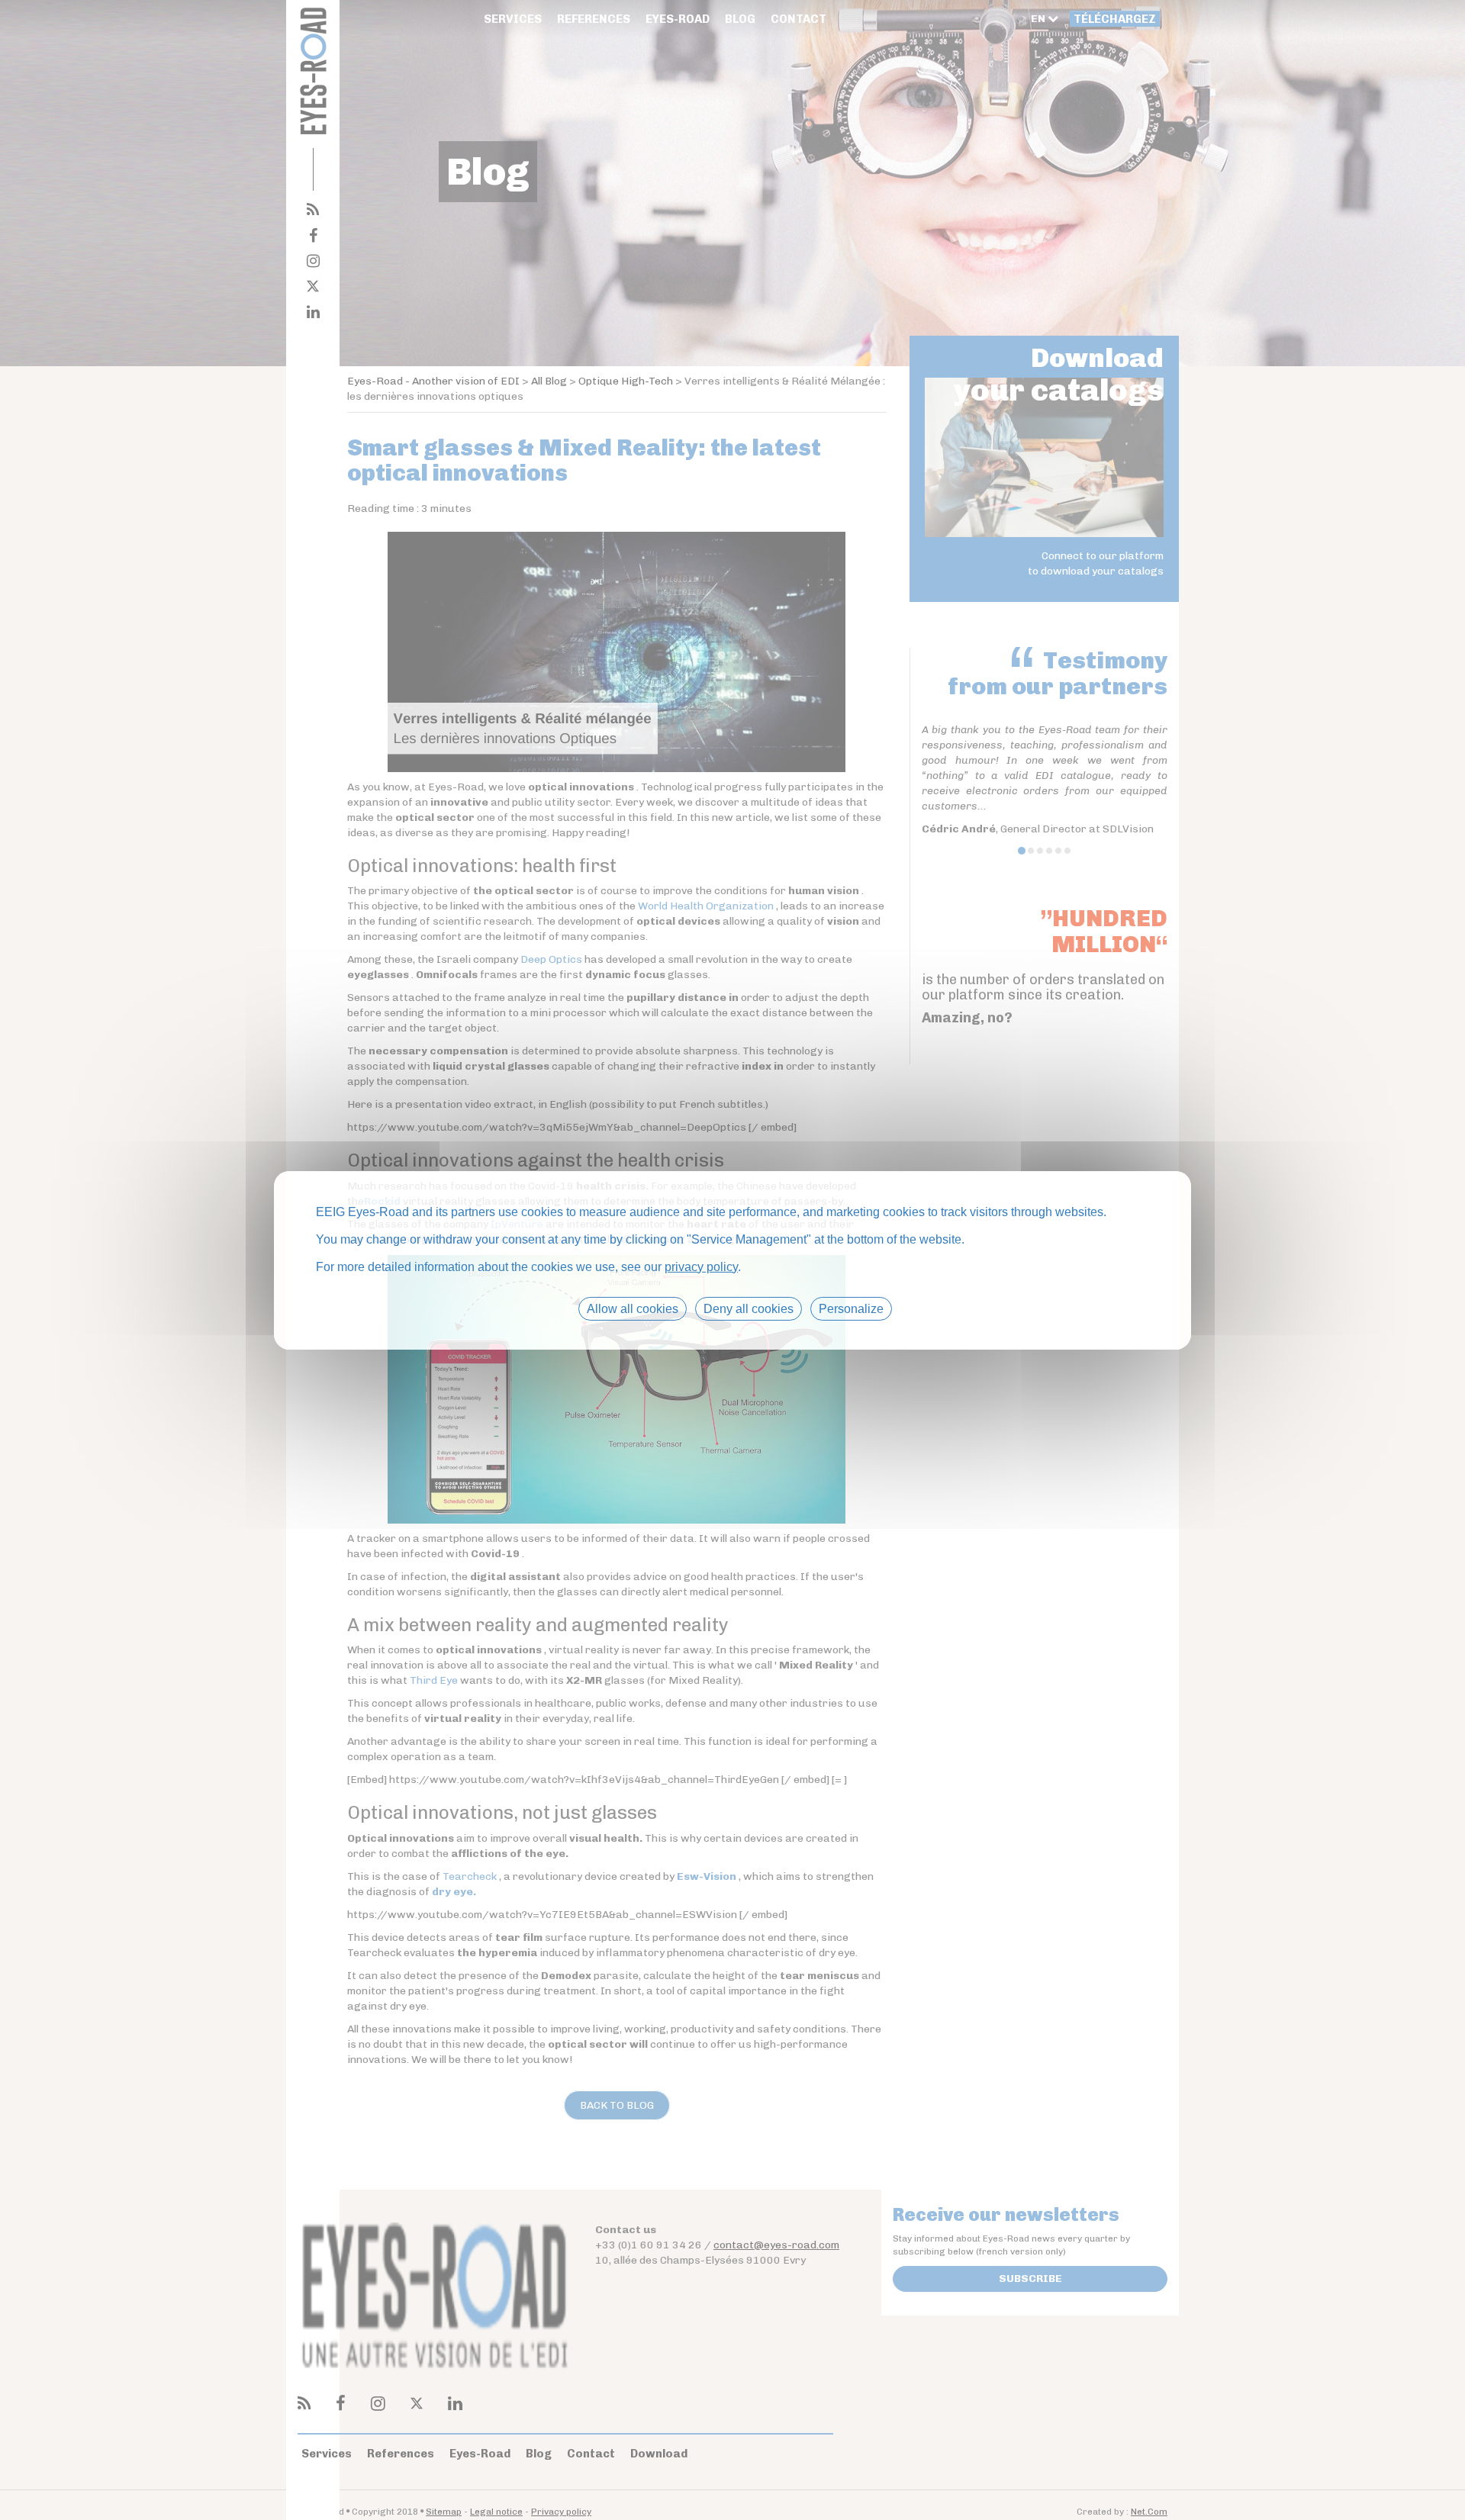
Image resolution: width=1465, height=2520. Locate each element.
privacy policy (701, 1266)
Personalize (851, 1308)
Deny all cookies (749, 1308)
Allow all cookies (633, 1308)
